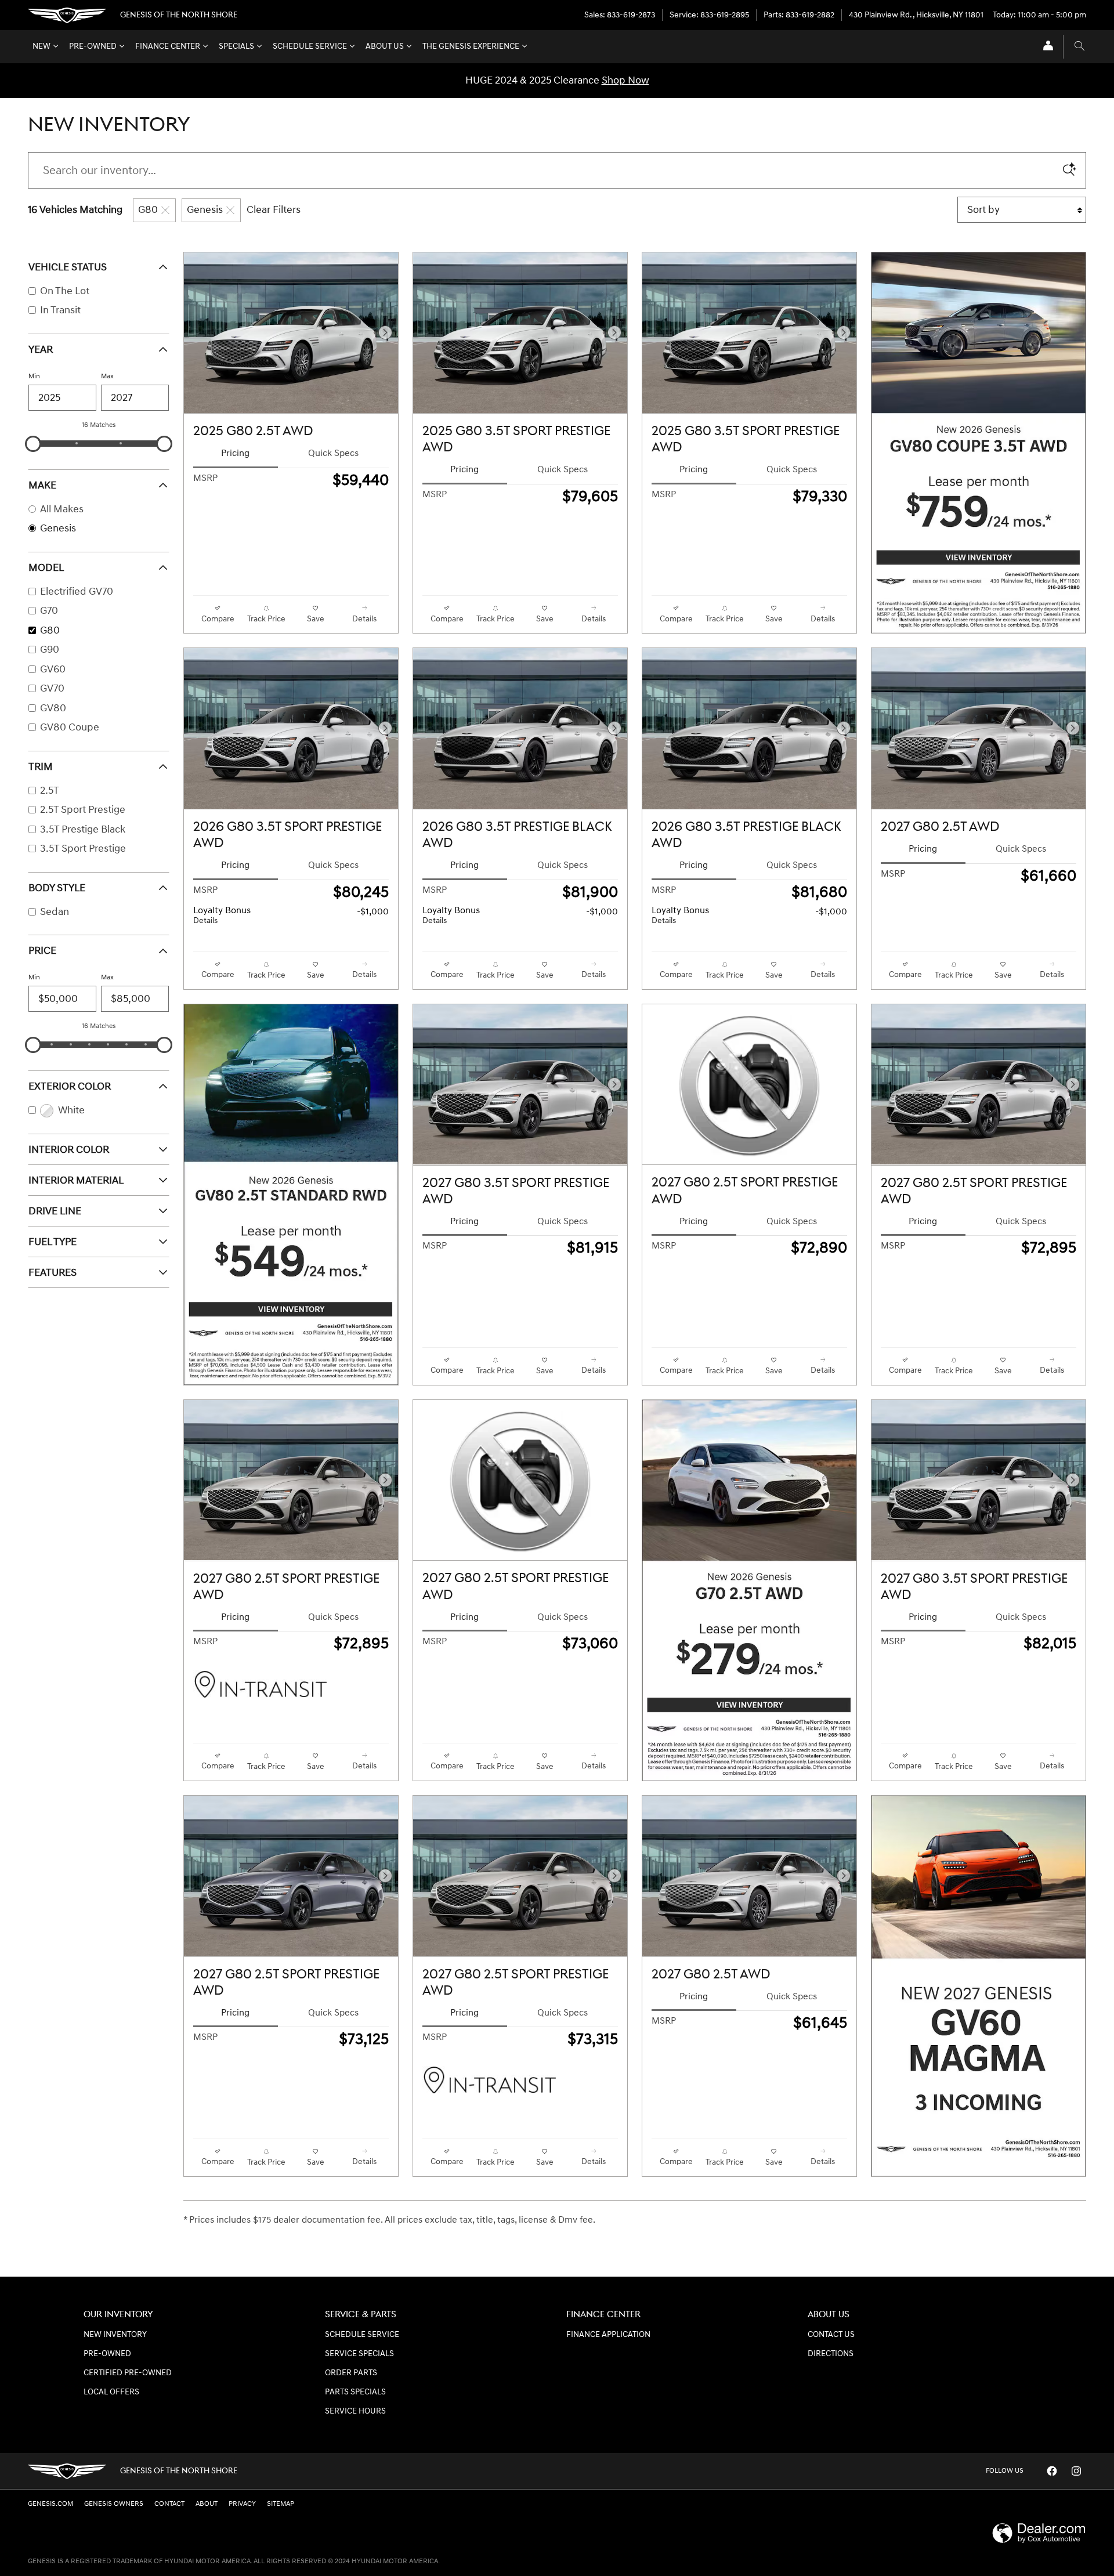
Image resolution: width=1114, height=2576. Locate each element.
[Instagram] (1076, 2471)
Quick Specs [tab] (333, 453)
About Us (385, 46)
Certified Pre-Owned (128, 2373)
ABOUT (207, 2504)
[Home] (67, 15)
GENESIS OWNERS (114, 2504)
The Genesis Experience (471, 46)
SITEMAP (281, 2504)
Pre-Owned (93, 46)
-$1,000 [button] (373, 912)
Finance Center (168, 46)
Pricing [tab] (235, 453)
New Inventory (115, 2335)
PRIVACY (242, 2504)
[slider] (33, 444)
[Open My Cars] (1045, 47)
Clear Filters (274, 210)
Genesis (205, 210)
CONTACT (169, 2504)
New (41, 46)
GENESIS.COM (50, 2504)
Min (34, 376)
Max (107, 376)
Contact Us (831, 2335)
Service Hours (355, 2411)
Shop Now (625, 80)
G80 (148, 210)
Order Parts (351, 2373)
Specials (236, 46)
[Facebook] (1052, 2471)
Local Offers (111, 2392)
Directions (831, 2354)
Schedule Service (310, 46)
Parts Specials (355, 2392)
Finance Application (608, 2335)
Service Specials (359, 2354)
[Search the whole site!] (1079, 47)
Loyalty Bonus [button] (222, 916)
